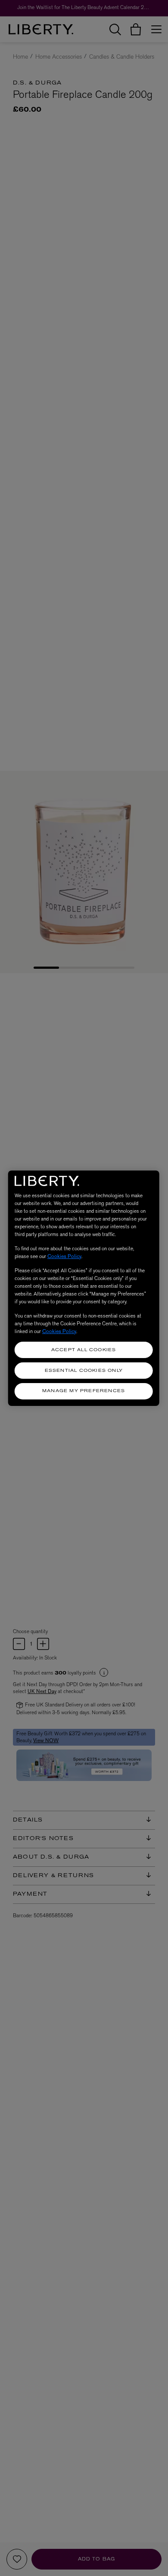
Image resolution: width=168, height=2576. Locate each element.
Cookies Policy (64, 1256)
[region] (84, 1288)
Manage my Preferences (84, 1391)
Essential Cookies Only (84, 1371)
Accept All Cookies (84, 1350)
